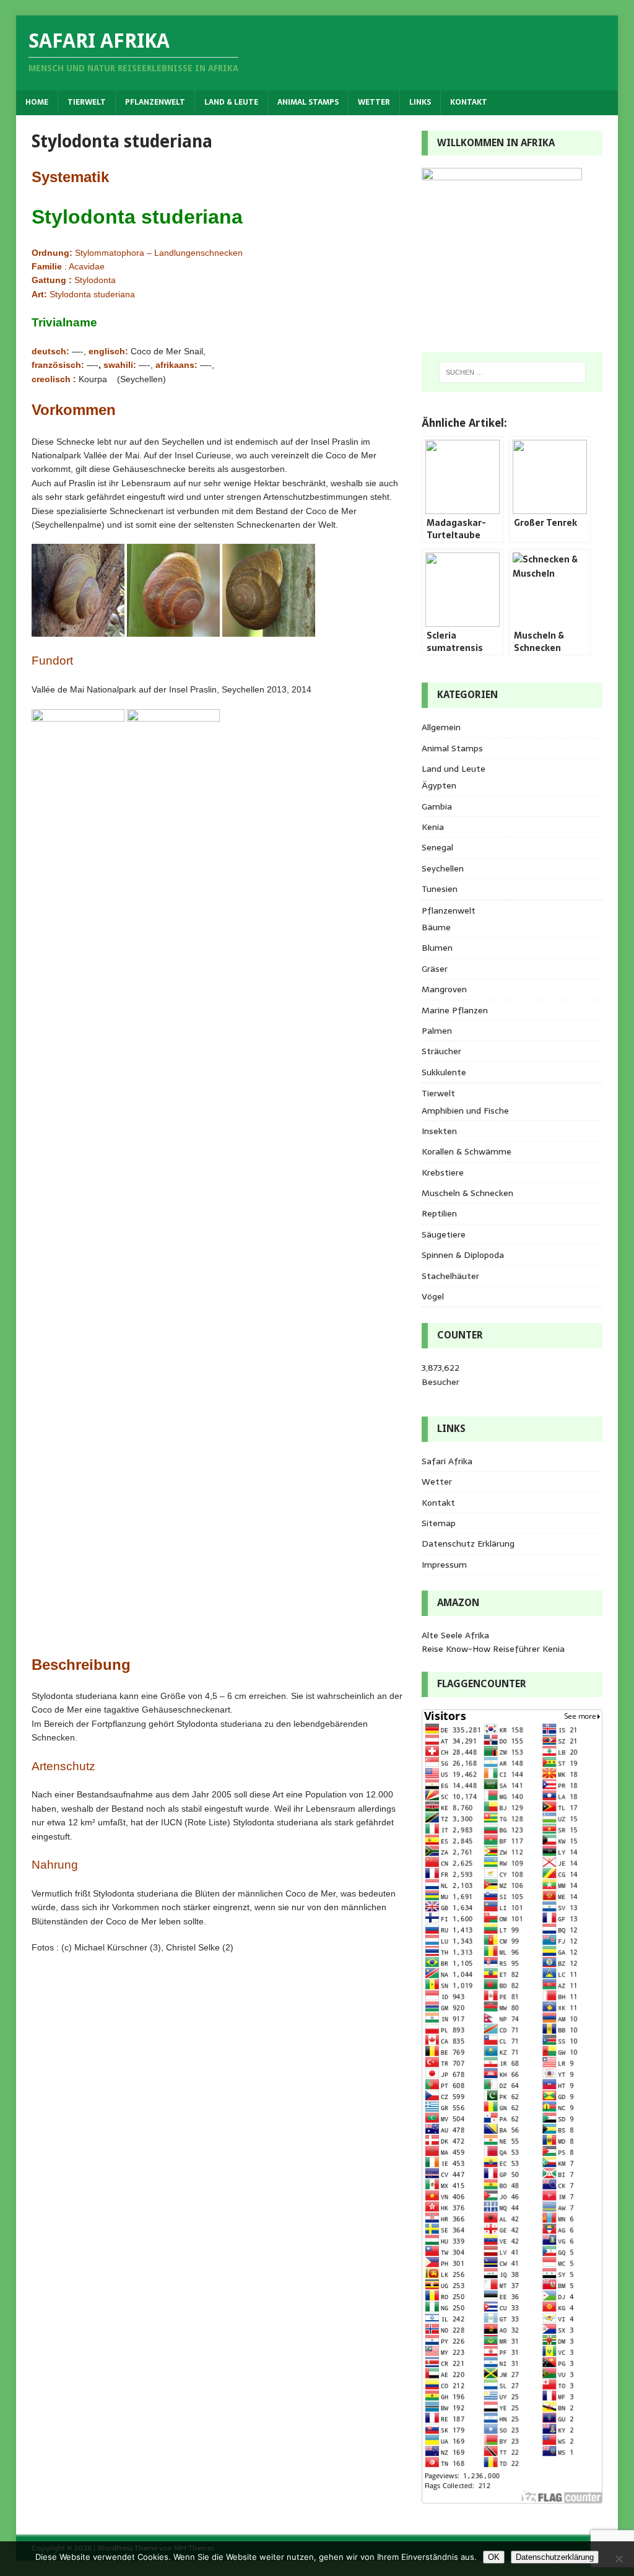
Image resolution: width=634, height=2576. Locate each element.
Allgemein (441, 727)
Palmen (437, 1031)
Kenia (433, 827)
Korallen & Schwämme (467, 1151)
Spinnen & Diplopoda (463, 1255)
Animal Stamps (308, 102)
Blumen (437, 948)
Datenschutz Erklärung (468, 1543)
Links (420, 102)
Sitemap (439, 1523)
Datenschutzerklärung (555, 2557)
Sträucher (441, 1051)
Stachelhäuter (450, 1276)
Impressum (444, 1565)
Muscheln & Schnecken (467, 1193)
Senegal (437, 847)
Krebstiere (443, 1172)
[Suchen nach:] (512, 372)
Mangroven (444, 989)
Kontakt (469, 102)
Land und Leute (454, 769)
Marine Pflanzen (455, 1010)
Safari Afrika (447, 1461)
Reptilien (439, 1213)
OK (494, 2557)
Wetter (374, 102)
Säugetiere (444, 1234)
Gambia (437, 806)
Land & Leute (231, 102)
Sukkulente (444, 1072)
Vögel (433, 1296)
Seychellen (443, 868)
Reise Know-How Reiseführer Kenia (493, 1649)
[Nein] (619, 2559)
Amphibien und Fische (465, 1111)
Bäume (436, 927)
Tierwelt (87, 102)
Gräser (435, 969)
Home (37, 102)
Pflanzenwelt (155, 102)
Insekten (439, 1131)
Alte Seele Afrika (455, 1635)
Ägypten (439, 785)
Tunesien (440, 889)
